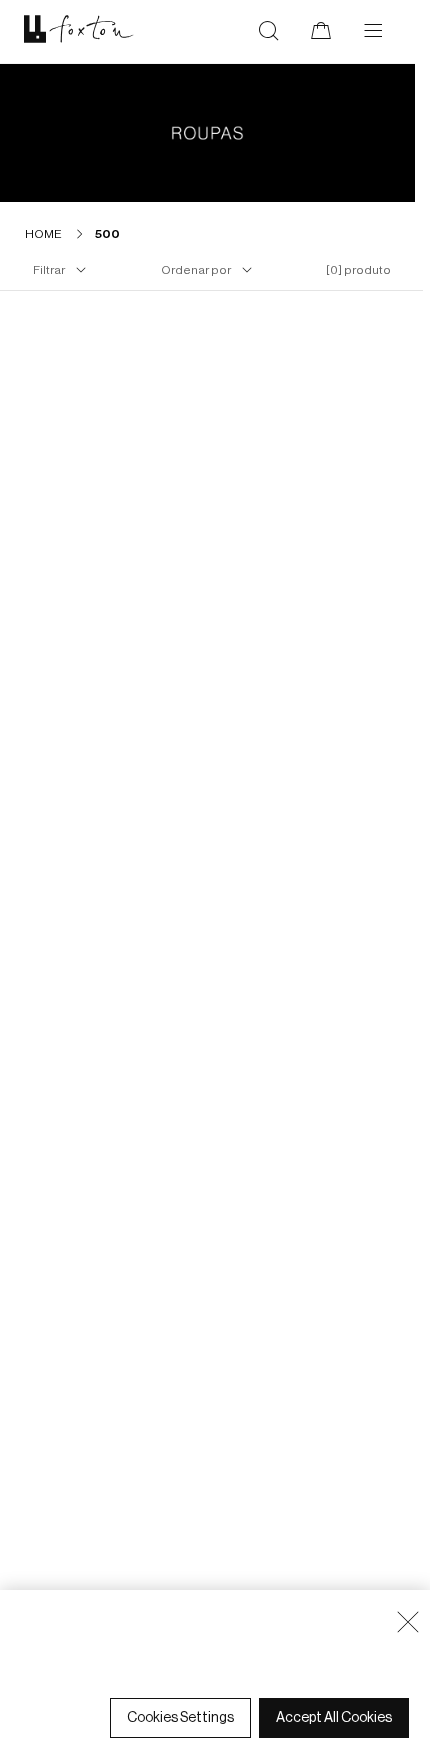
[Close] (408, 1622)
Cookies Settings (180, 1718)
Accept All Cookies (334, 1718)
